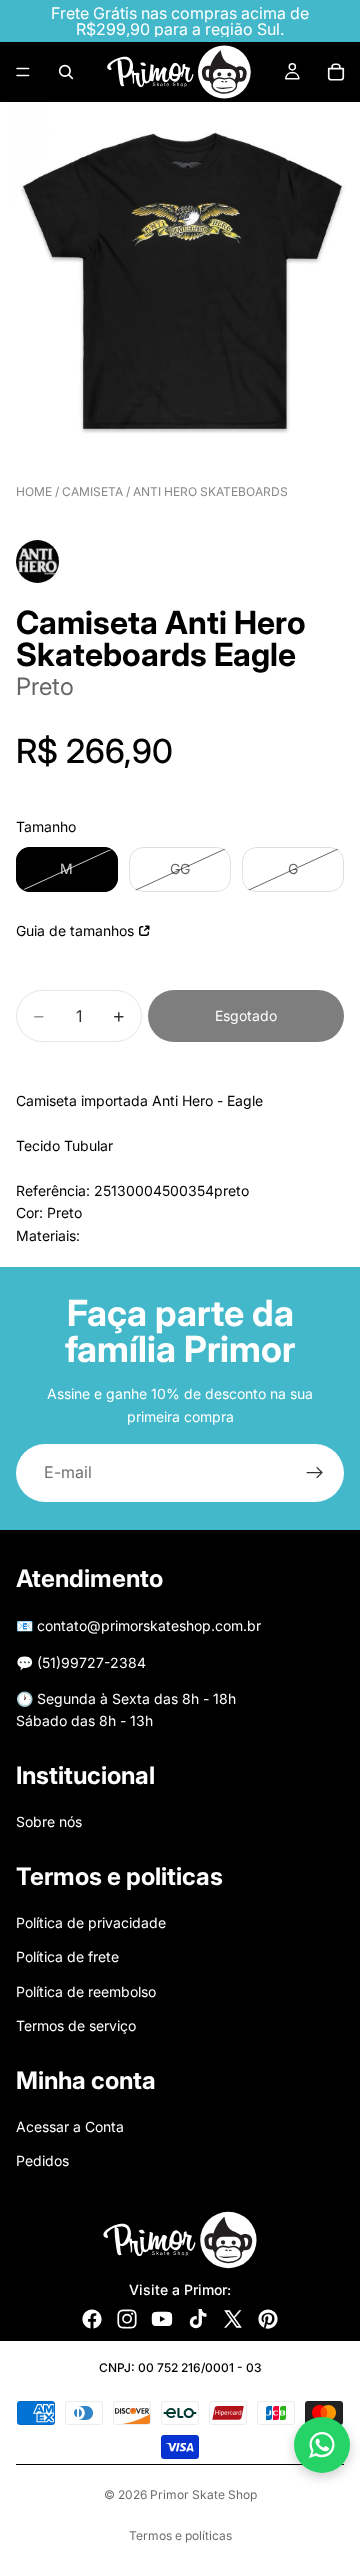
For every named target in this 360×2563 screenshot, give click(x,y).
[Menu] (23, 72)
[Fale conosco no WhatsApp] (322, 2445)
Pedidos (42, 2160)
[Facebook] (92, 2319)
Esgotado (246, 1015)
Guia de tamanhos (75, 930)
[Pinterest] (268, 2319)
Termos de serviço (76, 2025)
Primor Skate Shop (203, 2494)
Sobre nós (49, 1821)
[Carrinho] (336, 72)
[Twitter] (233, 2319)
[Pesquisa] (66, 72)
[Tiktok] (198, 2319)
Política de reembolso (86, 1991)
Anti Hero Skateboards (210, 491)
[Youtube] (162, 2319)
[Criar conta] (315, 1473)
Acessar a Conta (70, 2126)
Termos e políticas (180, 2535)
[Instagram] (127, 2319)
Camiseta (92, 491)
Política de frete (67, 1956)
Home (34, 491)
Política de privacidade (91, 1922)
